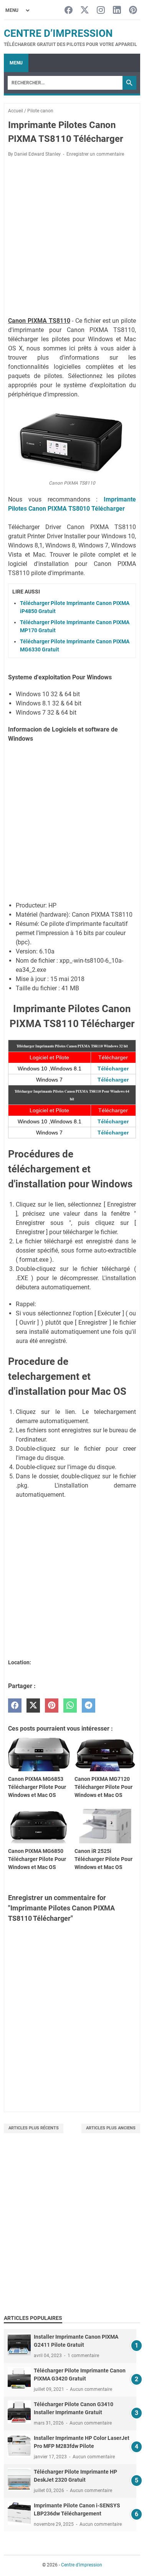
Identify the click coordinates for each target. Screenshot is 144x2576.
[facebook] (15, 1706)
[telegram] (89, 1706)
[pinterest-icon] (133, 11)
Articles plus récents (34, 2128)
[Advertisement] (72, 2232)
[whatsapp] (70, 1706)
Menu (16, 63)
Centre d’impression (58, 33)
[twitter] (33, 1706)
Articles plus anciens (111, 2128)
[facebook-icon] (69, 11)
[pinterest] (52, 1706)
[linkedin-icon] (117, 11)
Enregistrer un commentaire (95, 154)
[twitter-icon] (85, 11)
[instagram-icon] (101, 11)
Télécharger (113, 1069)
